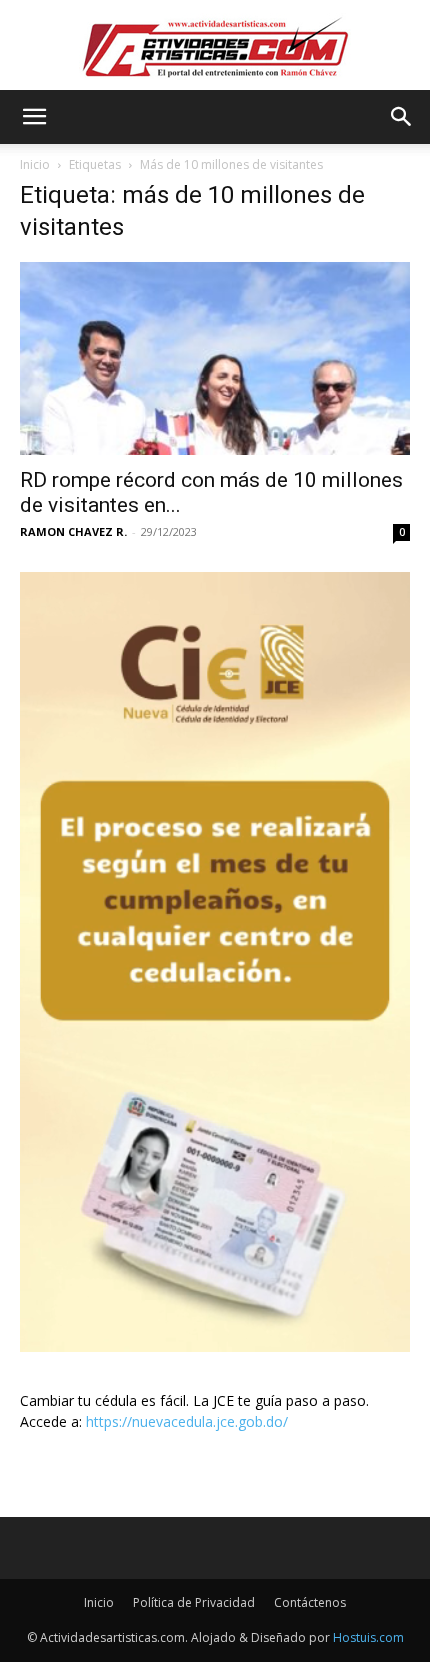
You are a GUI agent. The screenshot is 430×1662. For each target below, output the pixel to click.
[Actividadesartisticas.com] (215, 46)
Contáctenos (310, 1602)
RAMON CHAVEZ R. (73, 531)
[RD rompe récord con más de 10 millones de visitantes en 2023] (215, 358)
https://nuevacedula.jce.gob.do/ (187, 1421)
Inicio (35, 164)
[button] (34, 117)
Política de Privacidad (194, 1602)
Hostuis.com (368, 1637)
